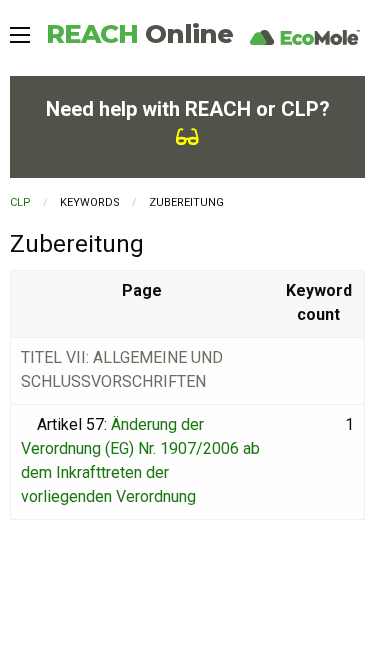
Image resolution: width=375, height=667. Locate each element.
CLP (20, 202)
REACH (139, 34)
